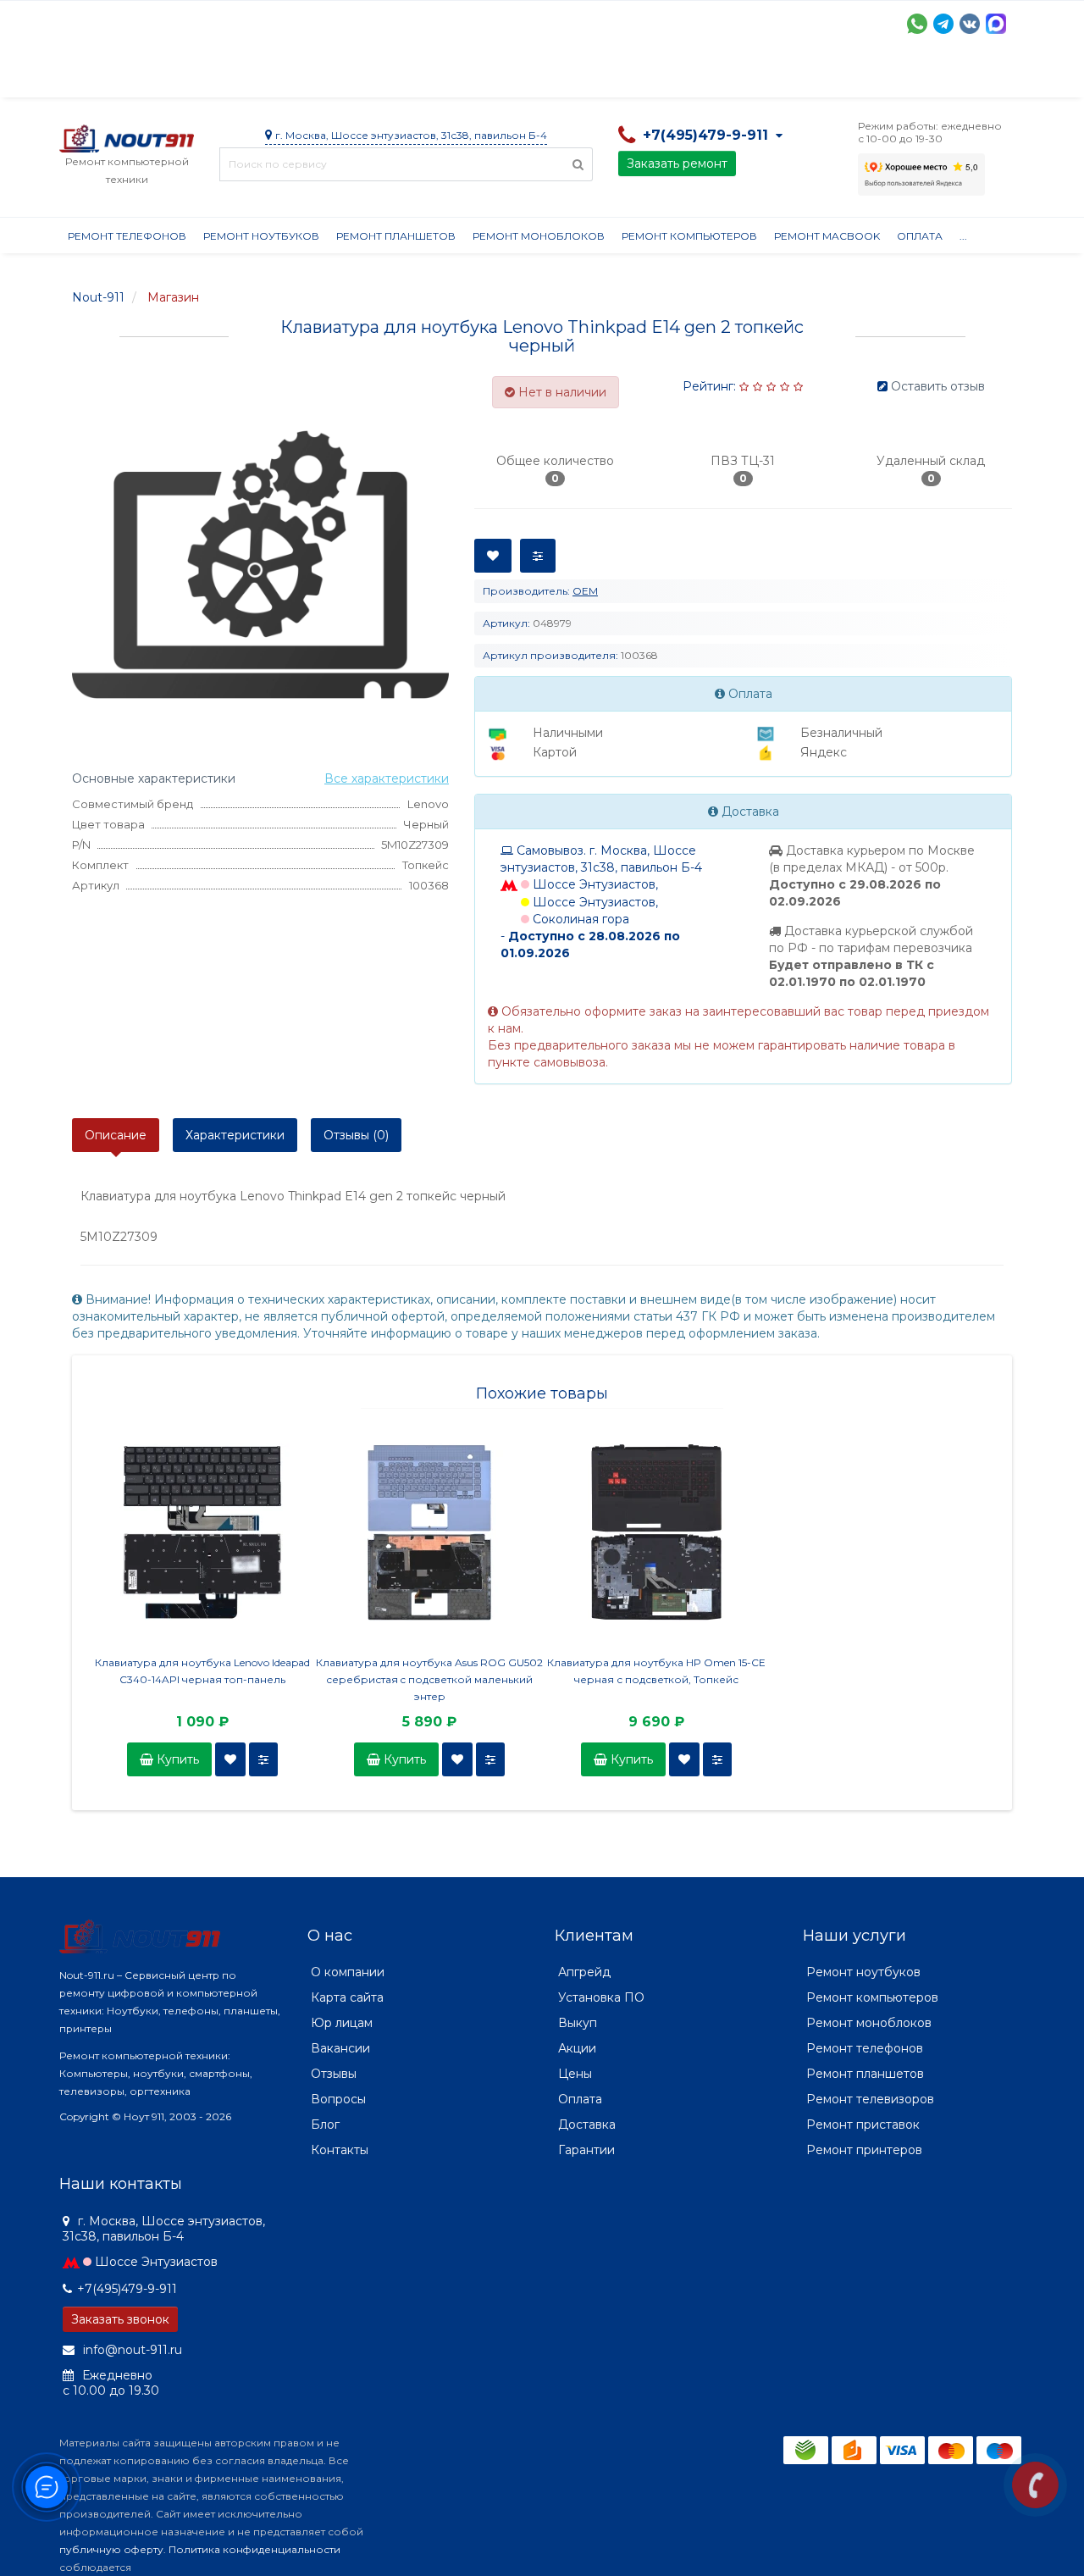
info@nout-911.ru (131, 2350)
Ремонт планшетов (396, 236)
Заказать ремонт (677, 163)
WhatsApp (917, 24)
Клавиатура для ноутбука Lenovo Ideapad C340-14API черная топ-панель (202, 1671)
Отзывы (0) (356, 1135)
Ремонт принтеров (864, 2150)
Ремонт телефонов (127, 236)
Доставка (213, 76)
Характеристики (235, 1135)
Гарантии (691, 76)
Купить (176, 1759)
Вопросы (338, 2099)
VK (970, 24)
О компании (122, 76)
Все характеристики (387, 778)
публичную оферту (111, 2549)
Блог (325, 2125)
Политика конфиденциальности (254, 2549)
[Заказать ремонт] (1035, 2485)
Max (996, 24)
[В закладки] (230, 1759)
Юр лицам (342, 2023)
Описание (116, 1135)
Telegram (943, 24)
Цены (575, 2074)
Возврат (612, 76)
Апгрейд (584, 1972)
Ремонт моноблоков (539, 236)
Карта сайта (347, 1997)
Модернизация (515, 76)
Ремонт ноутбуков (261, 236)
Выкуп (578, 2023)
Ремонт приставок (863, 2125)
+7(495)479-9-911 (127, 2289)
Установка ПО (601, 1997)
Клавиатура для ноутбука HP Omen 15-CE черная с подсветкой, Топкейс (656, 1671)
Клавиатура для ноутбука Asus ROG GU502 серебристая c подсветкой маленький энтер (429, 1679)
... (963, 236)
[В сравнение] (263, 1759)
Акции (355, 76)
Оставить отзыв (938, 386)
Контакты (844, 76)
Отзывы (767, 76)
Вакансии (340, 2048)
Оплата (289, 76)
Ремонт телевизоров (870, 2099)
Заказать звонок (120, 2319)
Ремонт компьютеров (689, 236)
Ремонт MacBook (827, 236)
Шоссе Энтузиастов (156, 2262)
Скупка (421, 76)
